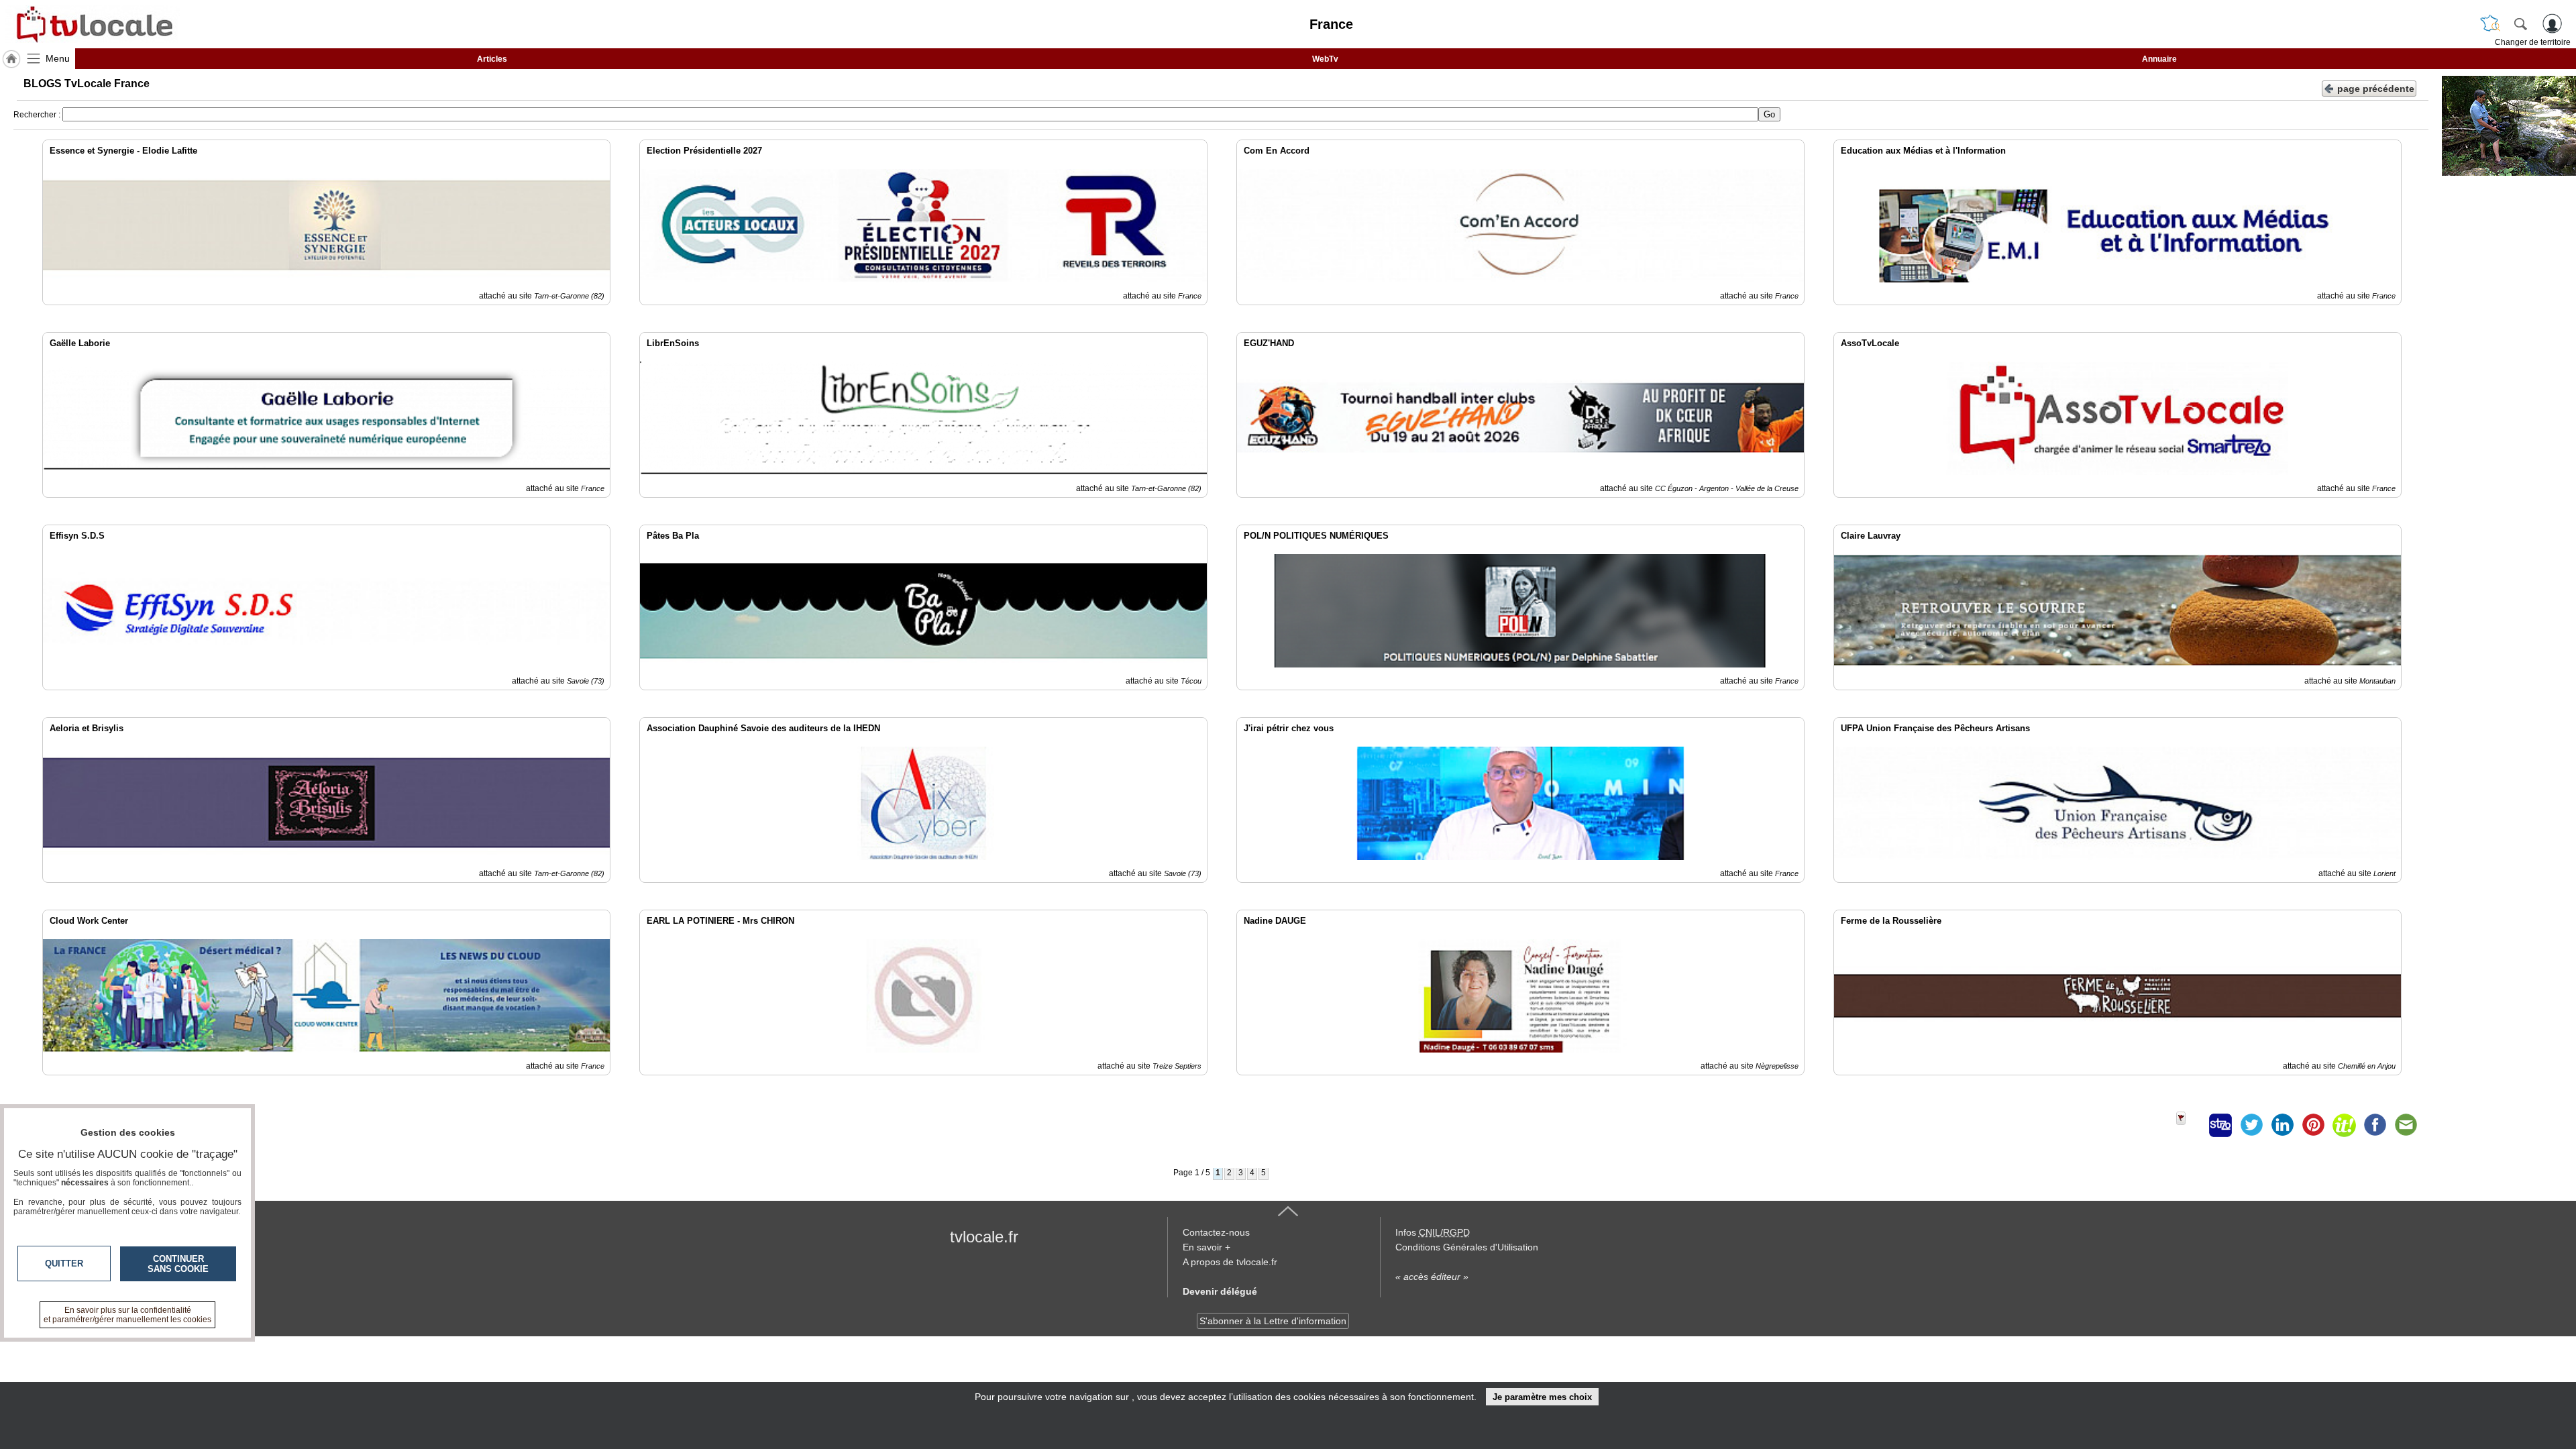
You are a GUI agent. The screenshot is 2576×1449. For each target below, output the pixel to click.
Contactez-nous (1216, 1232)
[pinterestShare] (2313, 1125)
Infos (1433, 1232)
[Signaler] (2190, 1125)
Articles (492, 59)
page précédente (2376, 89)
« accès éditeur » (1432, 1277)
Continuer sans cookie (178, 1264)
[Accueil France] (11, 59)
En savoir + (1206, 1247)
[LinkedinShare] (2282, 1125)
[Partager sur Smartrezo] (2220, 1125)
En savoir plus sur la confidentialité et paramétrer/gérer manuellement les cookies (127, 1315)
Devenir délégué (1220, 1291)
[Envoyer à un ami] (2406, 1125)
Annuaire (2159, 59)
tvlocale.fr (984, 1237)
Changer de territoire (2533, 42)
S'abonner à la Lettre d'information (1273, 1321)
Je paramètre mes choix (1542, 1397)
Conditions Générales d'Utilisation (1467, 1247)
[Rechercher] (2520, 23)
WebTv (1325, 59)
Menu (58, 58)
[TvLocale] (93, 24)
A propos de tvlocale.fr (1230, 1262)
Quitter (64, 1264)
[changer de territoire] (2490, 23)
